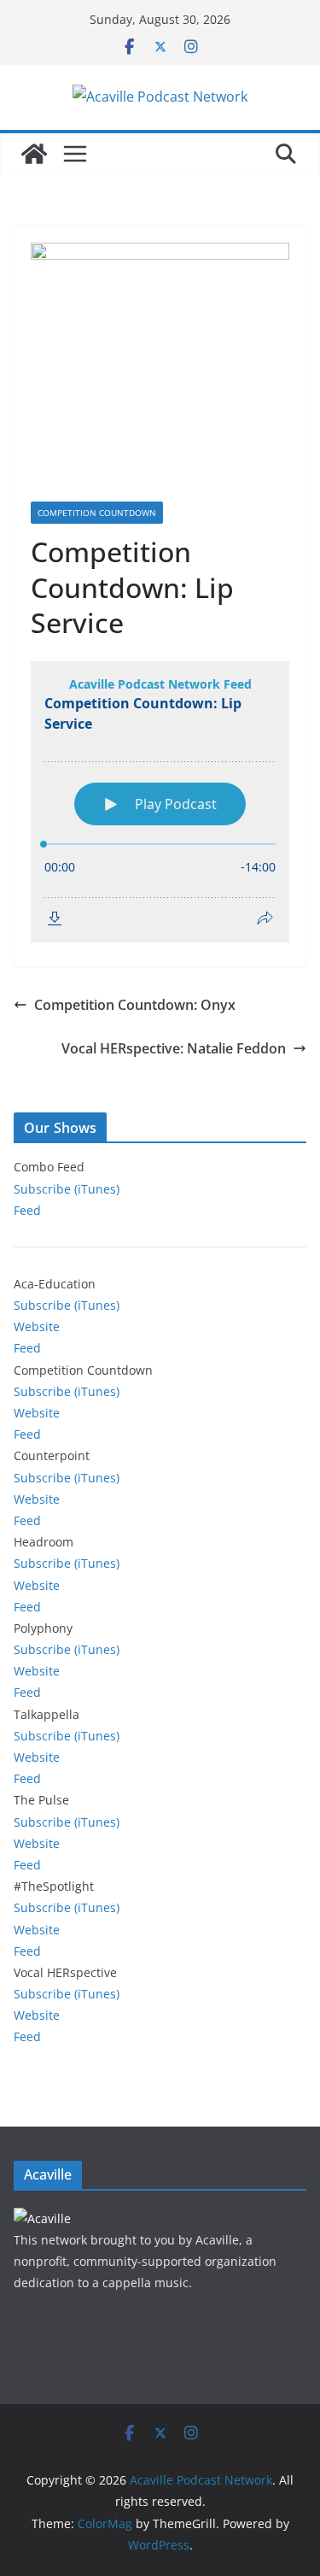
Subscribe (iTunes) (67, 1189)
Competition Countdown (97, 513)
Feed (27, 1210)
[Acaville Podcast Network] (34, 154)
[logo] (42, 2218)
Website (37, 1326)
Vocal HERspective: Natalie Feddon (174, 1048)
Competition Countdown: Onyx (135, 1005)
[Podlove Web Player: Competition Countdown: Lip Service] (160, 802)
